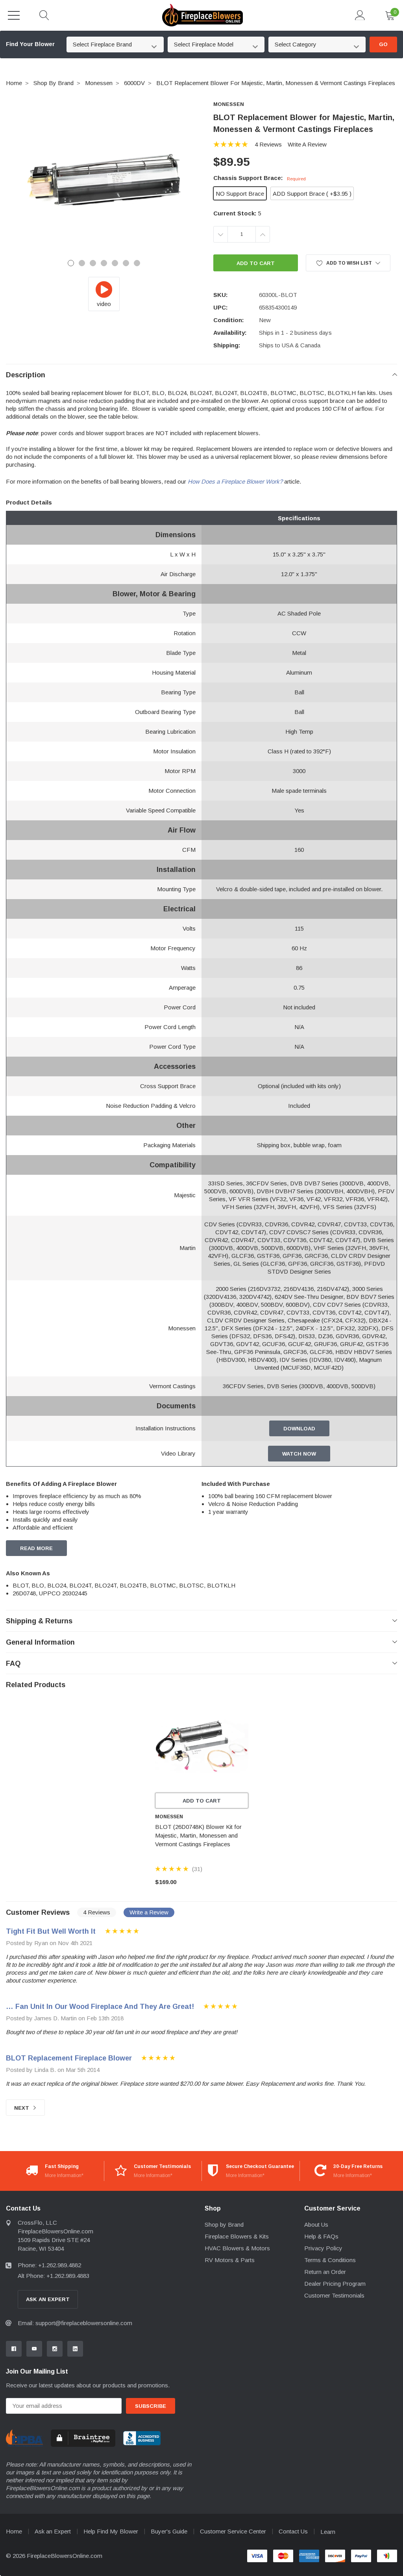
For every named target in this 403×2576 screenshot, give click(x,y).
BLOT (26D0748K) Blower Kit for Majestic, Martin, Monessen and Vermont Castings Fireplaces (198, 1835)
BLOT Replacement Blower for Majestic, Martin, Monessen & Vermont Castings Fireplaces (276, 83)
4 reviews (268, 144)
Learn (328, 2532)
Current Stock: (237, 213)
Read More (36, 1548)
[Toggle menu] (14, 15)
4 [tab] (104, 263)
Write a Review (307, 144)
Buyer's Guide (169, 2531)
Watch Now (299, 1454)
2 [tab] (82, 263)
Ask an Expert (53, 2531)
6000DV (134, 83)
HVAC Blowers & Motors (237, 2248)
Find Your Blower (30, 44)
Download (299, 1429)
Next (22, 2108)
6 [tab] (126, 263)
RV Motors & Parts (230, 2260)
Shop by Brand (54, 83)
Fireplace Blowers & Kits (237, 2236)
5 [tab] (115, 263)
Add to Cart (202, 1801)
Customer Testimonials (334, 2295)
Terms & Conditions (330, 2260)
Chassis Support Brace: (260, 178)
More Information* (64, 2175)
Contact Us (293, 2531)
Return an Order (325, 2272)
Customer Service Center (233, 2531)
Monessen (99, 83)
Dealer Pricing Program (335, 2284)
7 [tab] (137, 263)
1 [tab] (71, 263)
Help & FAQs (321, 2236)
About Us (316, 2225)
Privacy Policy (323, 2248)
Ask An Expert (48, 2299)
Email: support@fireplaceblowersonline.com (75, 2323)
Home (14, 83)
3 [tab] (93, 263)
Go (383, 44)
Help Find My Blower (111, 2531)
